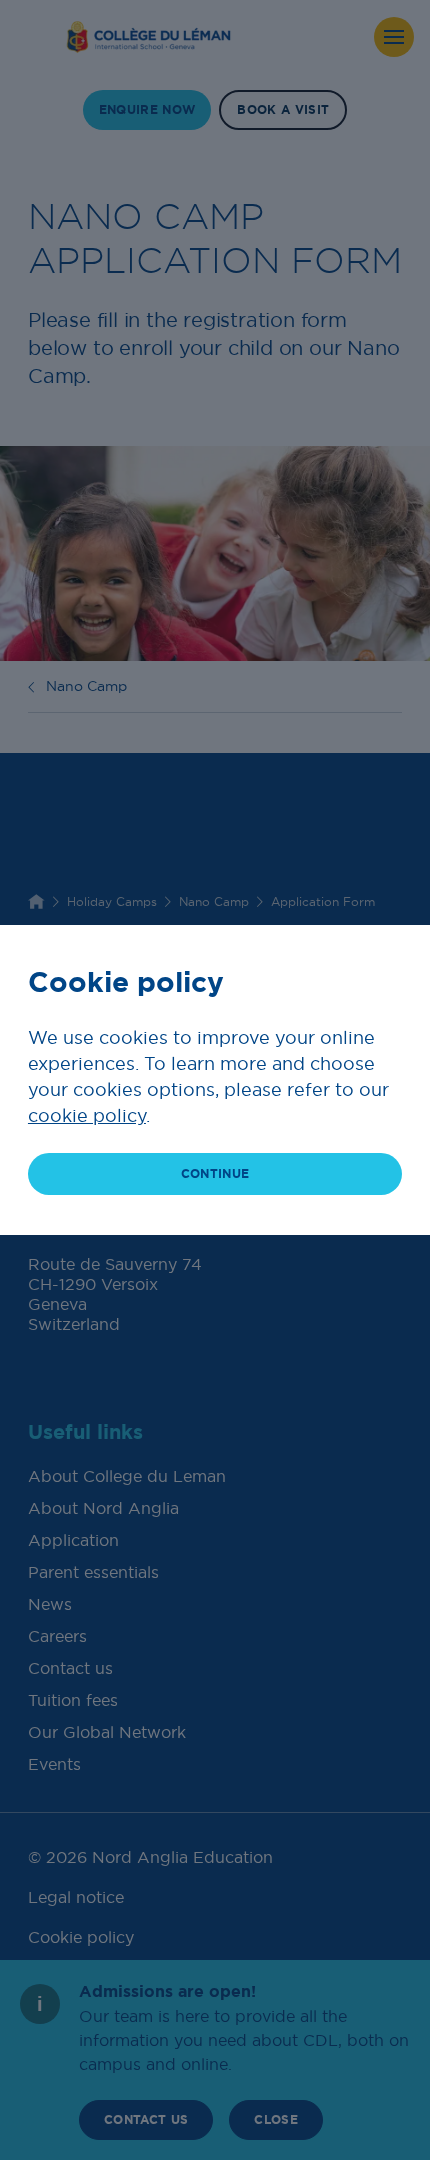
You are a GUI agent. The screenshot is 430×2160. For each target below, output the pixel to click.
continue (215, 1174)
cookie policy (87, 1115)
